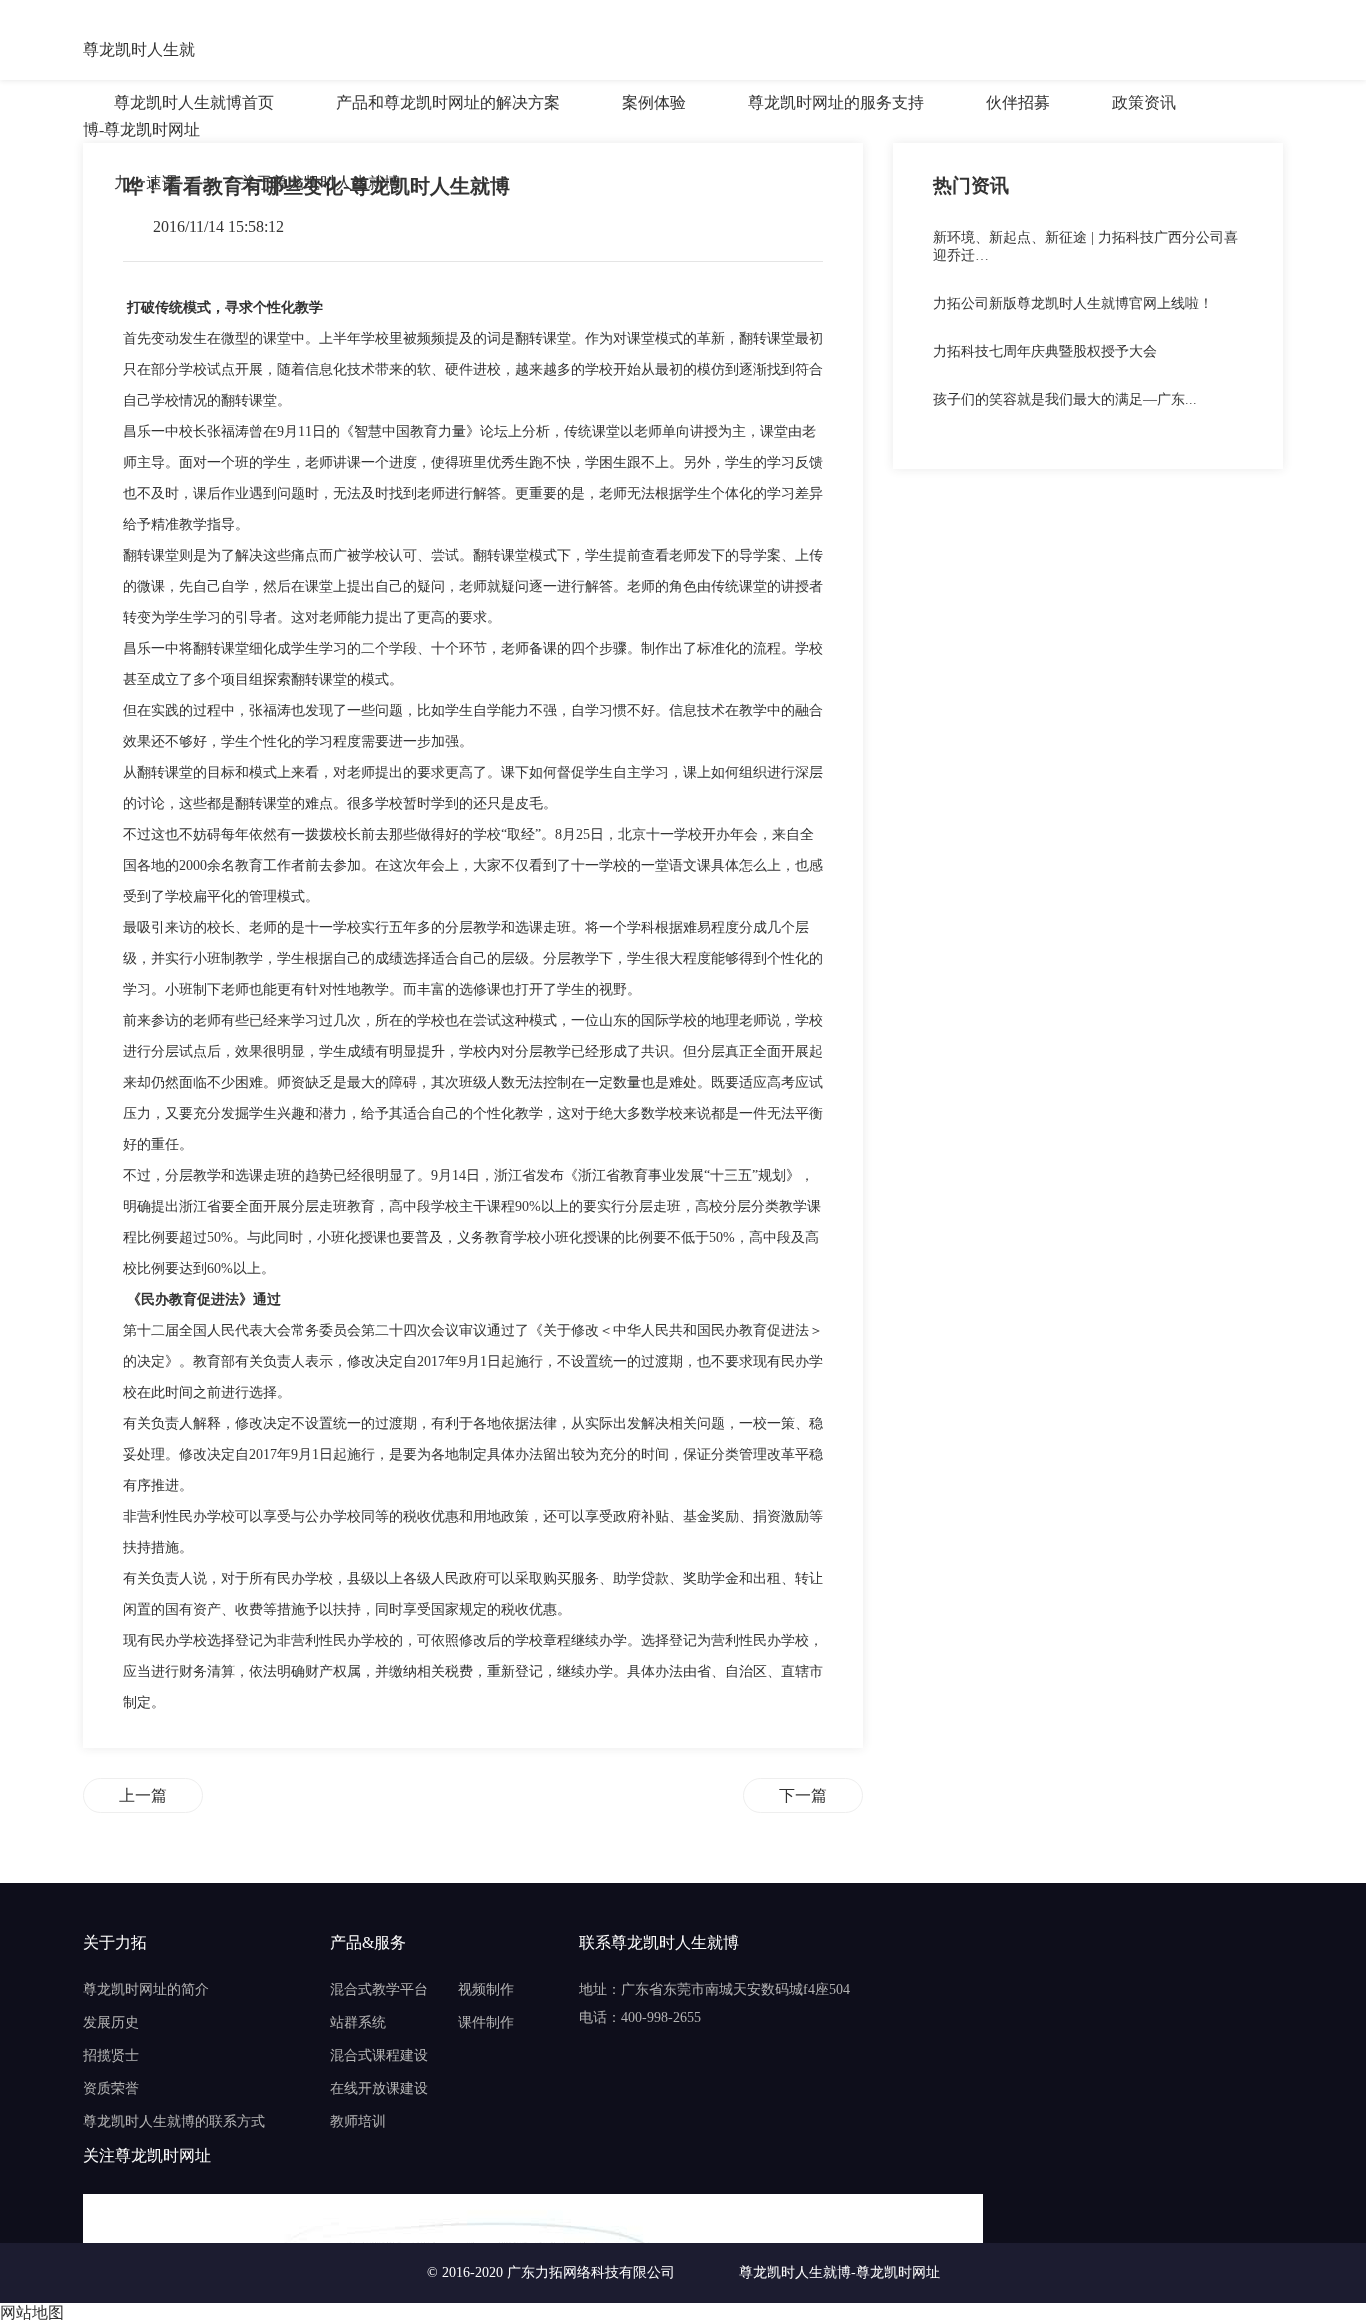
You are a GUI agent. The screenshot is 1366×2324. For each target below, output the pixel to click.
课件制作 (486, 2022)
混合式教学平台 (379, 1989)
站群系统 (358, 2022)
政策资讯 (1144, 102)
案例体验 (654, 102)
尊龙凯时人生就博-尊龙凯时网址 (141, 52)
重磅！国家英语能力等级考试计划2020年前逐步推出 (143, 1795)
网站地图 (32, 2312)
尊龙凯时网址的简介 (146, 1989)
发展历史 (111, 2022)
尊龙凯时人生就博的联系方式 (174, 2121)
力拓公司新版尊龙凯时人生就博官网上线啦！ (1073, 303)
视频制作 (486, 1989)
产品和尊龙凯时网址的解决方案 (448, 102)
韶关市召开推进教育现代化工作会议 (803, 1795)
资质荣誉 (111, 2088)
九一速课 (146, 182)
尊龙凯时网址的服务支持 (836, 102)
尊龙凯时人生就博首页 (194, 102)
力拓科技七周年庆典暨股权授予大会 (1045, 351)
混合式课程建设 (379, 2055)
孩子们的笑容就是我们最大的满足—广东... (1065, 399)
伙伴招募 (1018, 102)
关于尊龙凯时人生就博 (320, 182)
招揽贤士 (111, 2055)
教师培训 (358, 2121)
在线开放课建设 (379, 2088)
